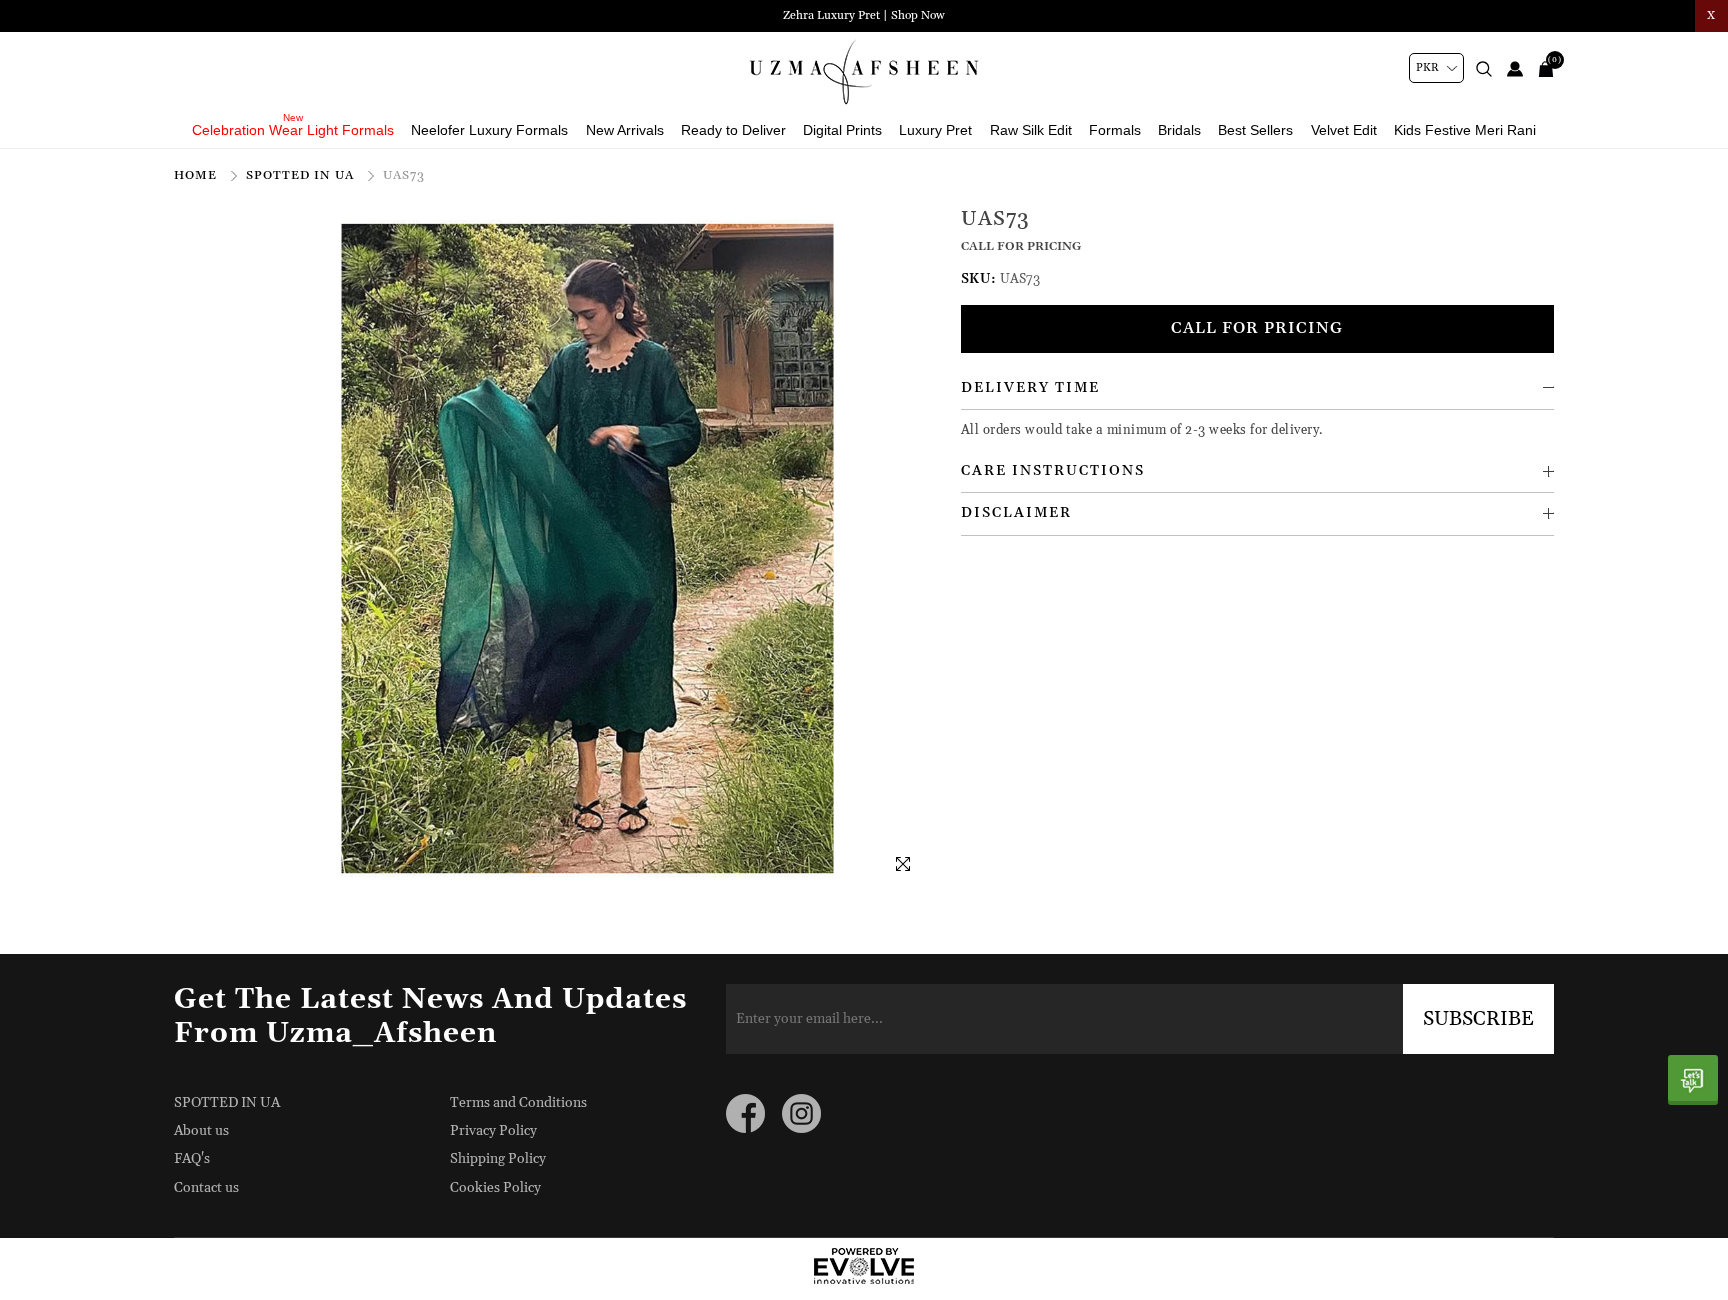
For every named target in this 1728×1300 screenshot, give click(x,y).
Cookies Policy (495, 1188)
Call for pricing (1257, 328)
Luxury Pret (935, 130)
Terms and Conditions (518, 1103)
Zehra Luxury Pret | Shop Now (864, 15)
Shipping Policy (498, 1159)
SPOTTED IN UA (302, 175)
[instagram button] (801, 1113)
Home (197, 175)
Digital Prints (842, 130)
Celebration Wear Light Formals (293, 130)
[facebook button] (745, 1113)
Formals (1115, 130)
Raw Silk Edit (1031, 130)
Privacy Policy (493, 1131)
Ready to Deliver (733, 130)
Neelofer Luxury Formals (489, 130)
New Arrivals (625, 130)
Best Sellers (1255, 130)
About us (201, 1131)
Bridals (1179, 130)
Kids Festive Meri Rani (1465, 130)
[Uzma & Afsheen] (864, 72)
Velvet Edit (1344, 130)
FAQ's (192, 1159)
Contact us (206, 1188)
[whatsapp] (1693, 1080)
